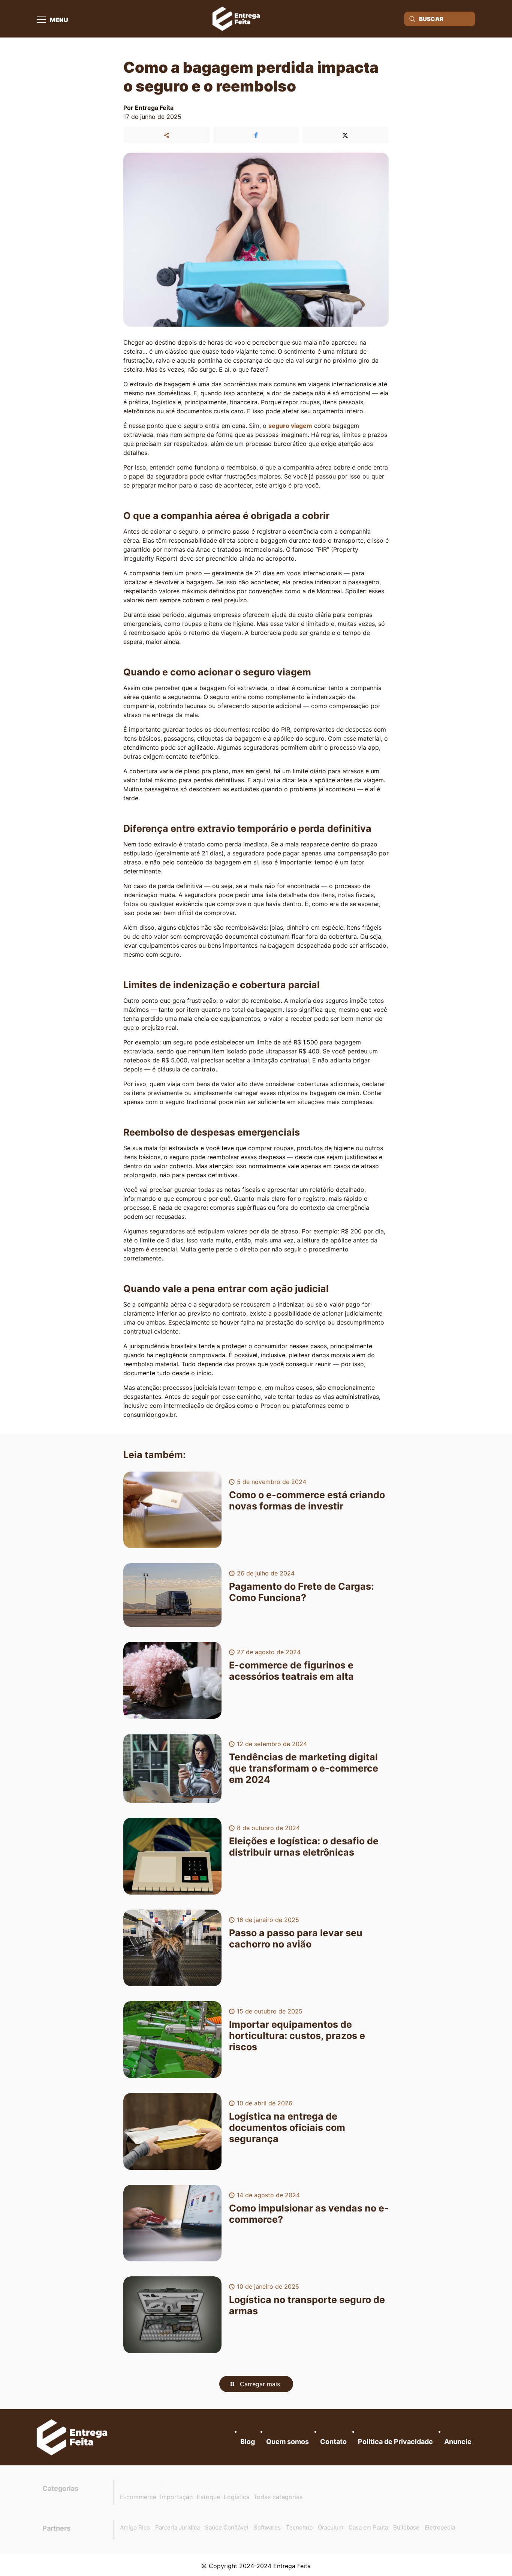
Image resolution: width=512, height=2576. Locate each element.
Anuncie (458, 2442)
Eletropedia (440, 2527)
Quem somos (287, 2442)
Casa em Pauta (368, 2527)
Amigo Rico (135, 2527)
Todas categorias (278, 2497)
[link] (72, 2437)
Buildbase (406, 2527)
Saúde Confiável (227, 2527)
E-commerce (138, 2497)
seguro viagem (290, 426)
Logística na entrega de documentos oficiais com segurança (287, 2127)
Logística (237, 2497)
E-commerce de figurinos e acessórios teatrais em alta (291, 1671)
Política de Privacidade (395, 2442)
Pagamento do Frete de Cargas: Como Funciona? (301, 1592)
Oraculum (331, 2527)
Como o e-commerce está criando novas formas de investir (307, 1500)
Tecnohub (299, 2527)
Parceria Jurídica (177, 2527)
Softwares (267, 2527)
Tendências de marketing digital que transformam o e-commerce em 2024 (304, 1768)
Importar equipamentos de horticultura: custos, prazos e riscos (297, 2036)
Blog (248, 2442)
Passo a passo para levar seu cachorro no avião (296, 1938)
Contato (333, 2442)
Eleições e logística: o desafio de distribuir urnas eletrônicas (304, 1847)
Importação (177, 2497)
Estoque (208, 2497)
